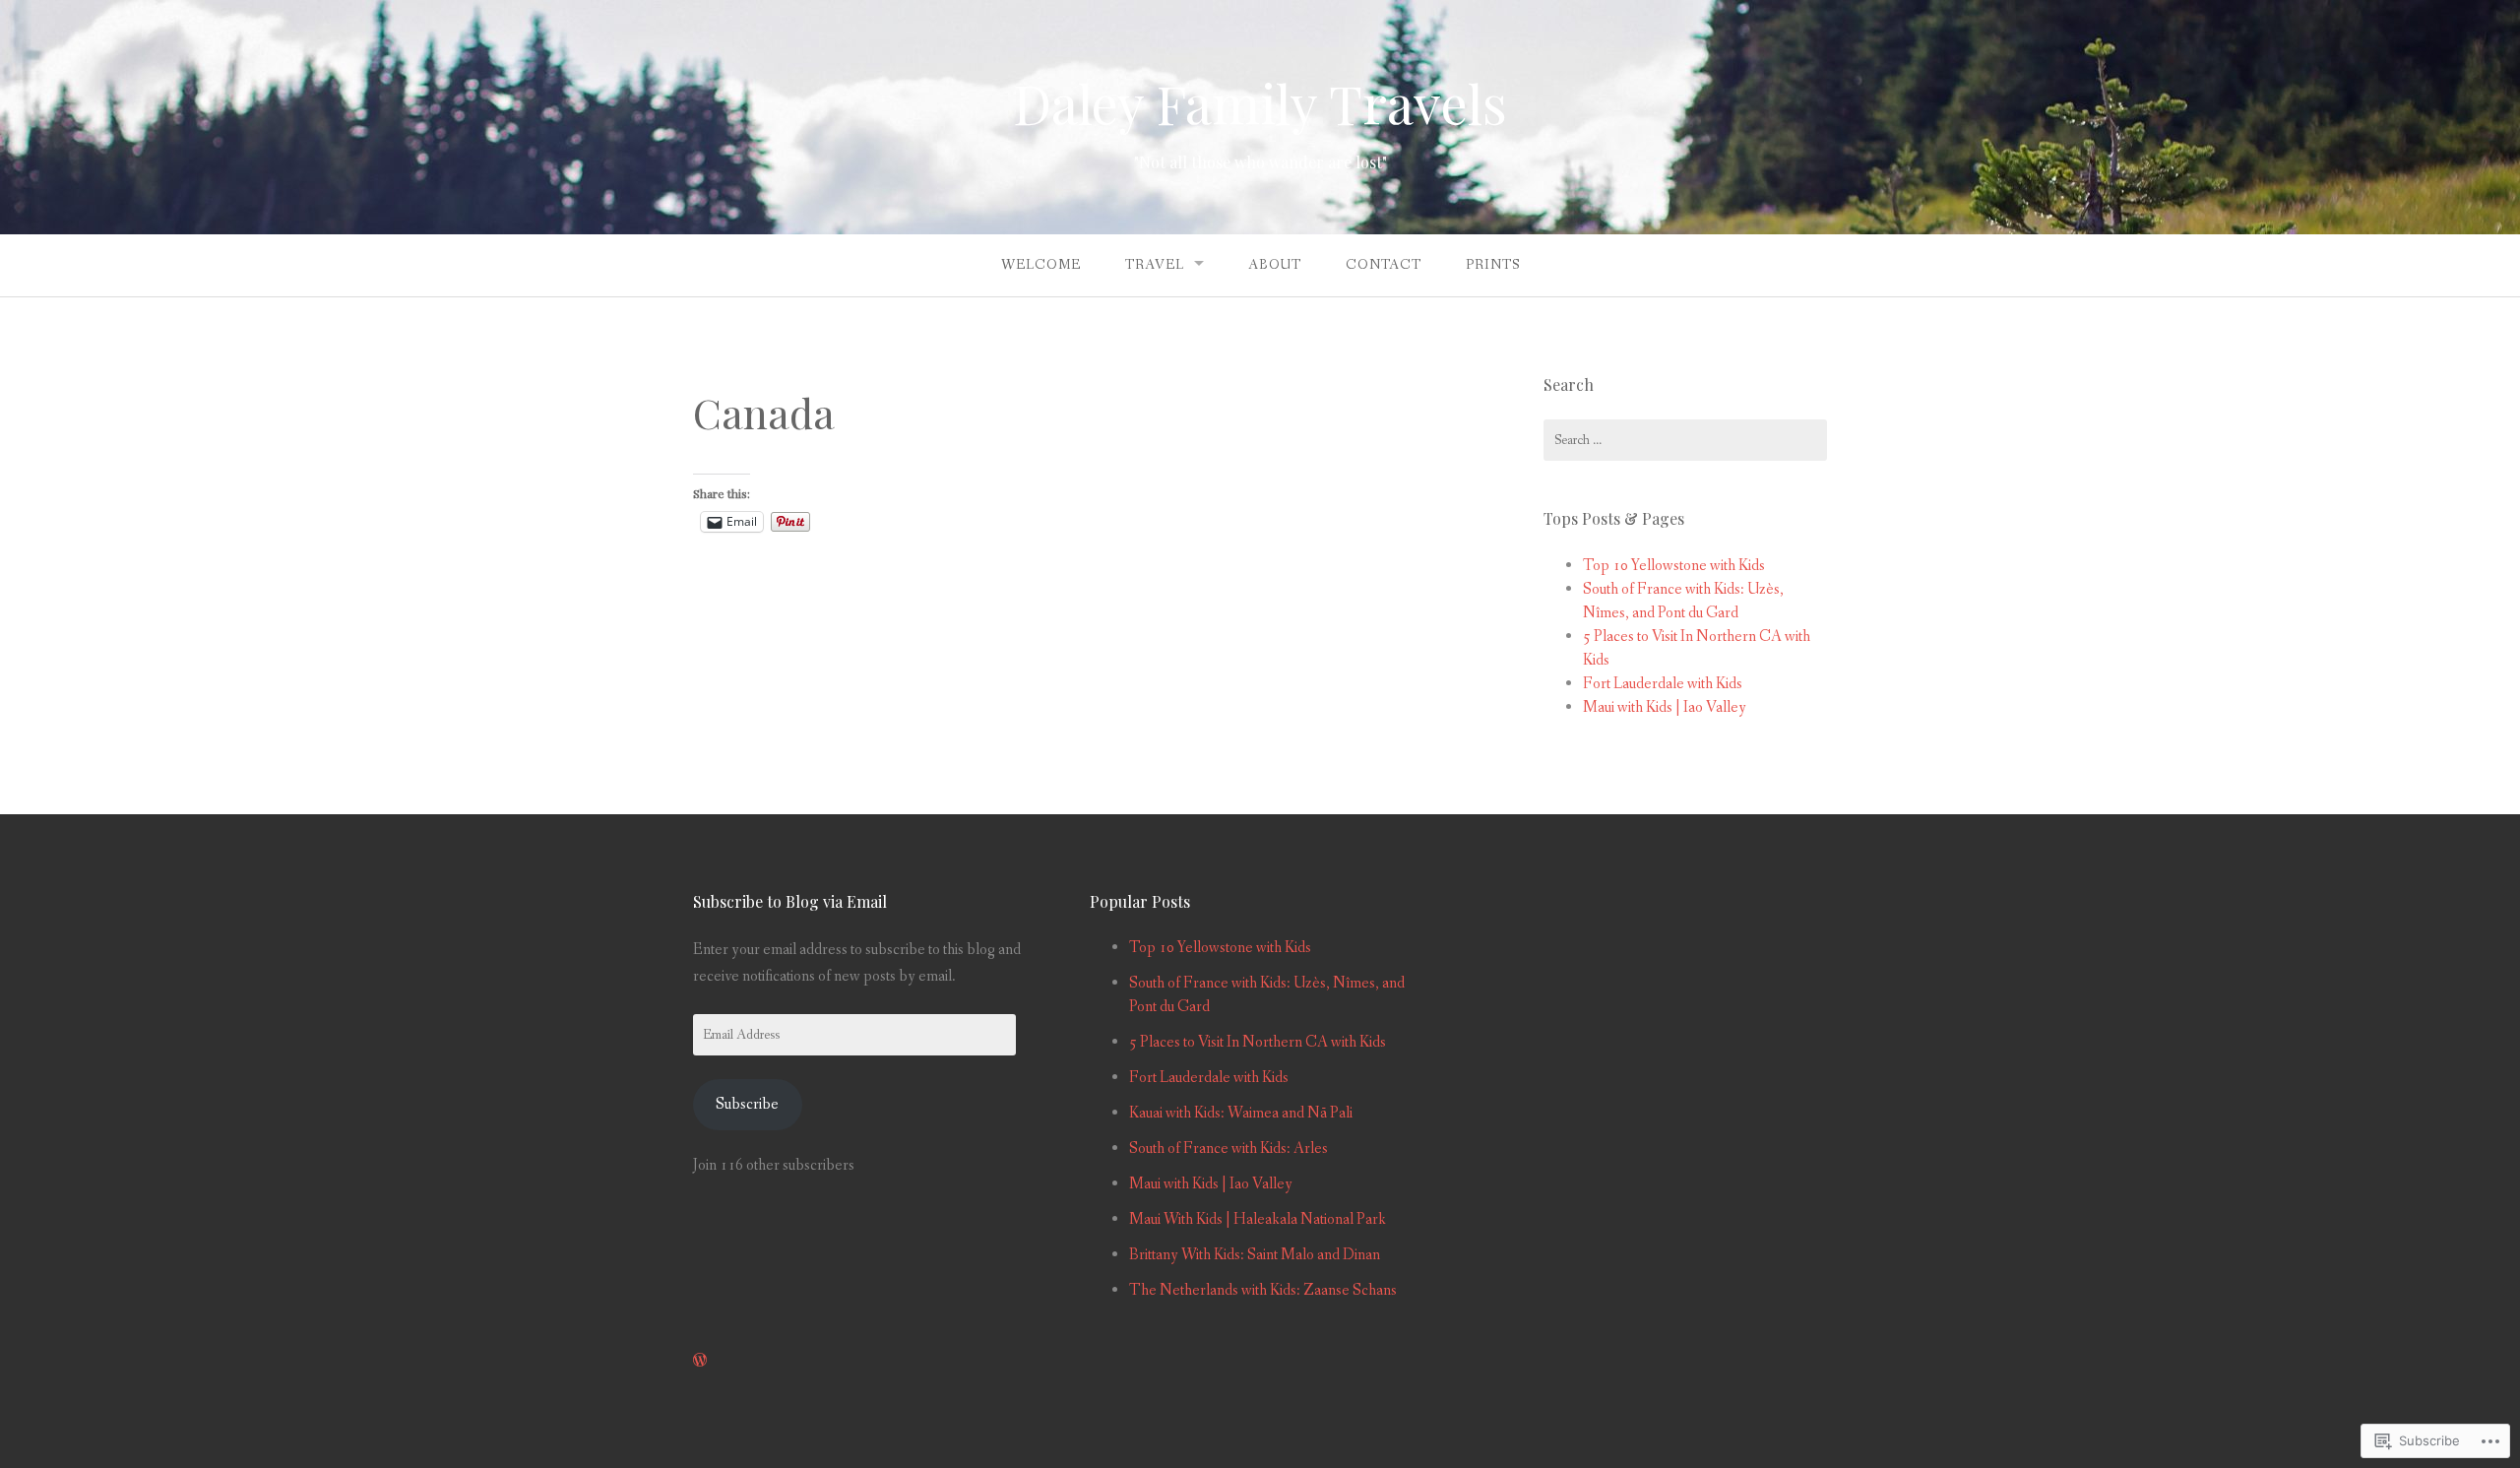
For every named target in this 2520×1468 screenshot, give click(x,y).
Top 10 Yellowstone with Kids (1674, 566)
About (1275, 265)
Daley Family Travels (1260, 103)
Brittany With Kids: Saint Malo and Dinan (1255, 1255)
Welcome (1041, 265)
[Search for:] (1685, 440)
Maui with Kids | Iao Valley (1665, 707)
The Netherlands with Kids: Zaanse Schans (1263, 1290)
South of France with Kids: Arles (1228, 1149)
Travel (1155, 265)
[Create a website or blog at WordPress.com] (700, 1361)
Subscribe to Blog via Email (790, 901)
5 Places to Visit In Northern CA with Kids (1258, 1042)
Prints (1493, 265)
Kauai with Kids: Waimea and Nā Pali (1241, 1113)
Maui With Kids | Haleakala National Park (1258, 1219)
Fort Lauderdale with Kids (1663, 684)
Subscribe (747, 1104)
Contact (1384, 265)
